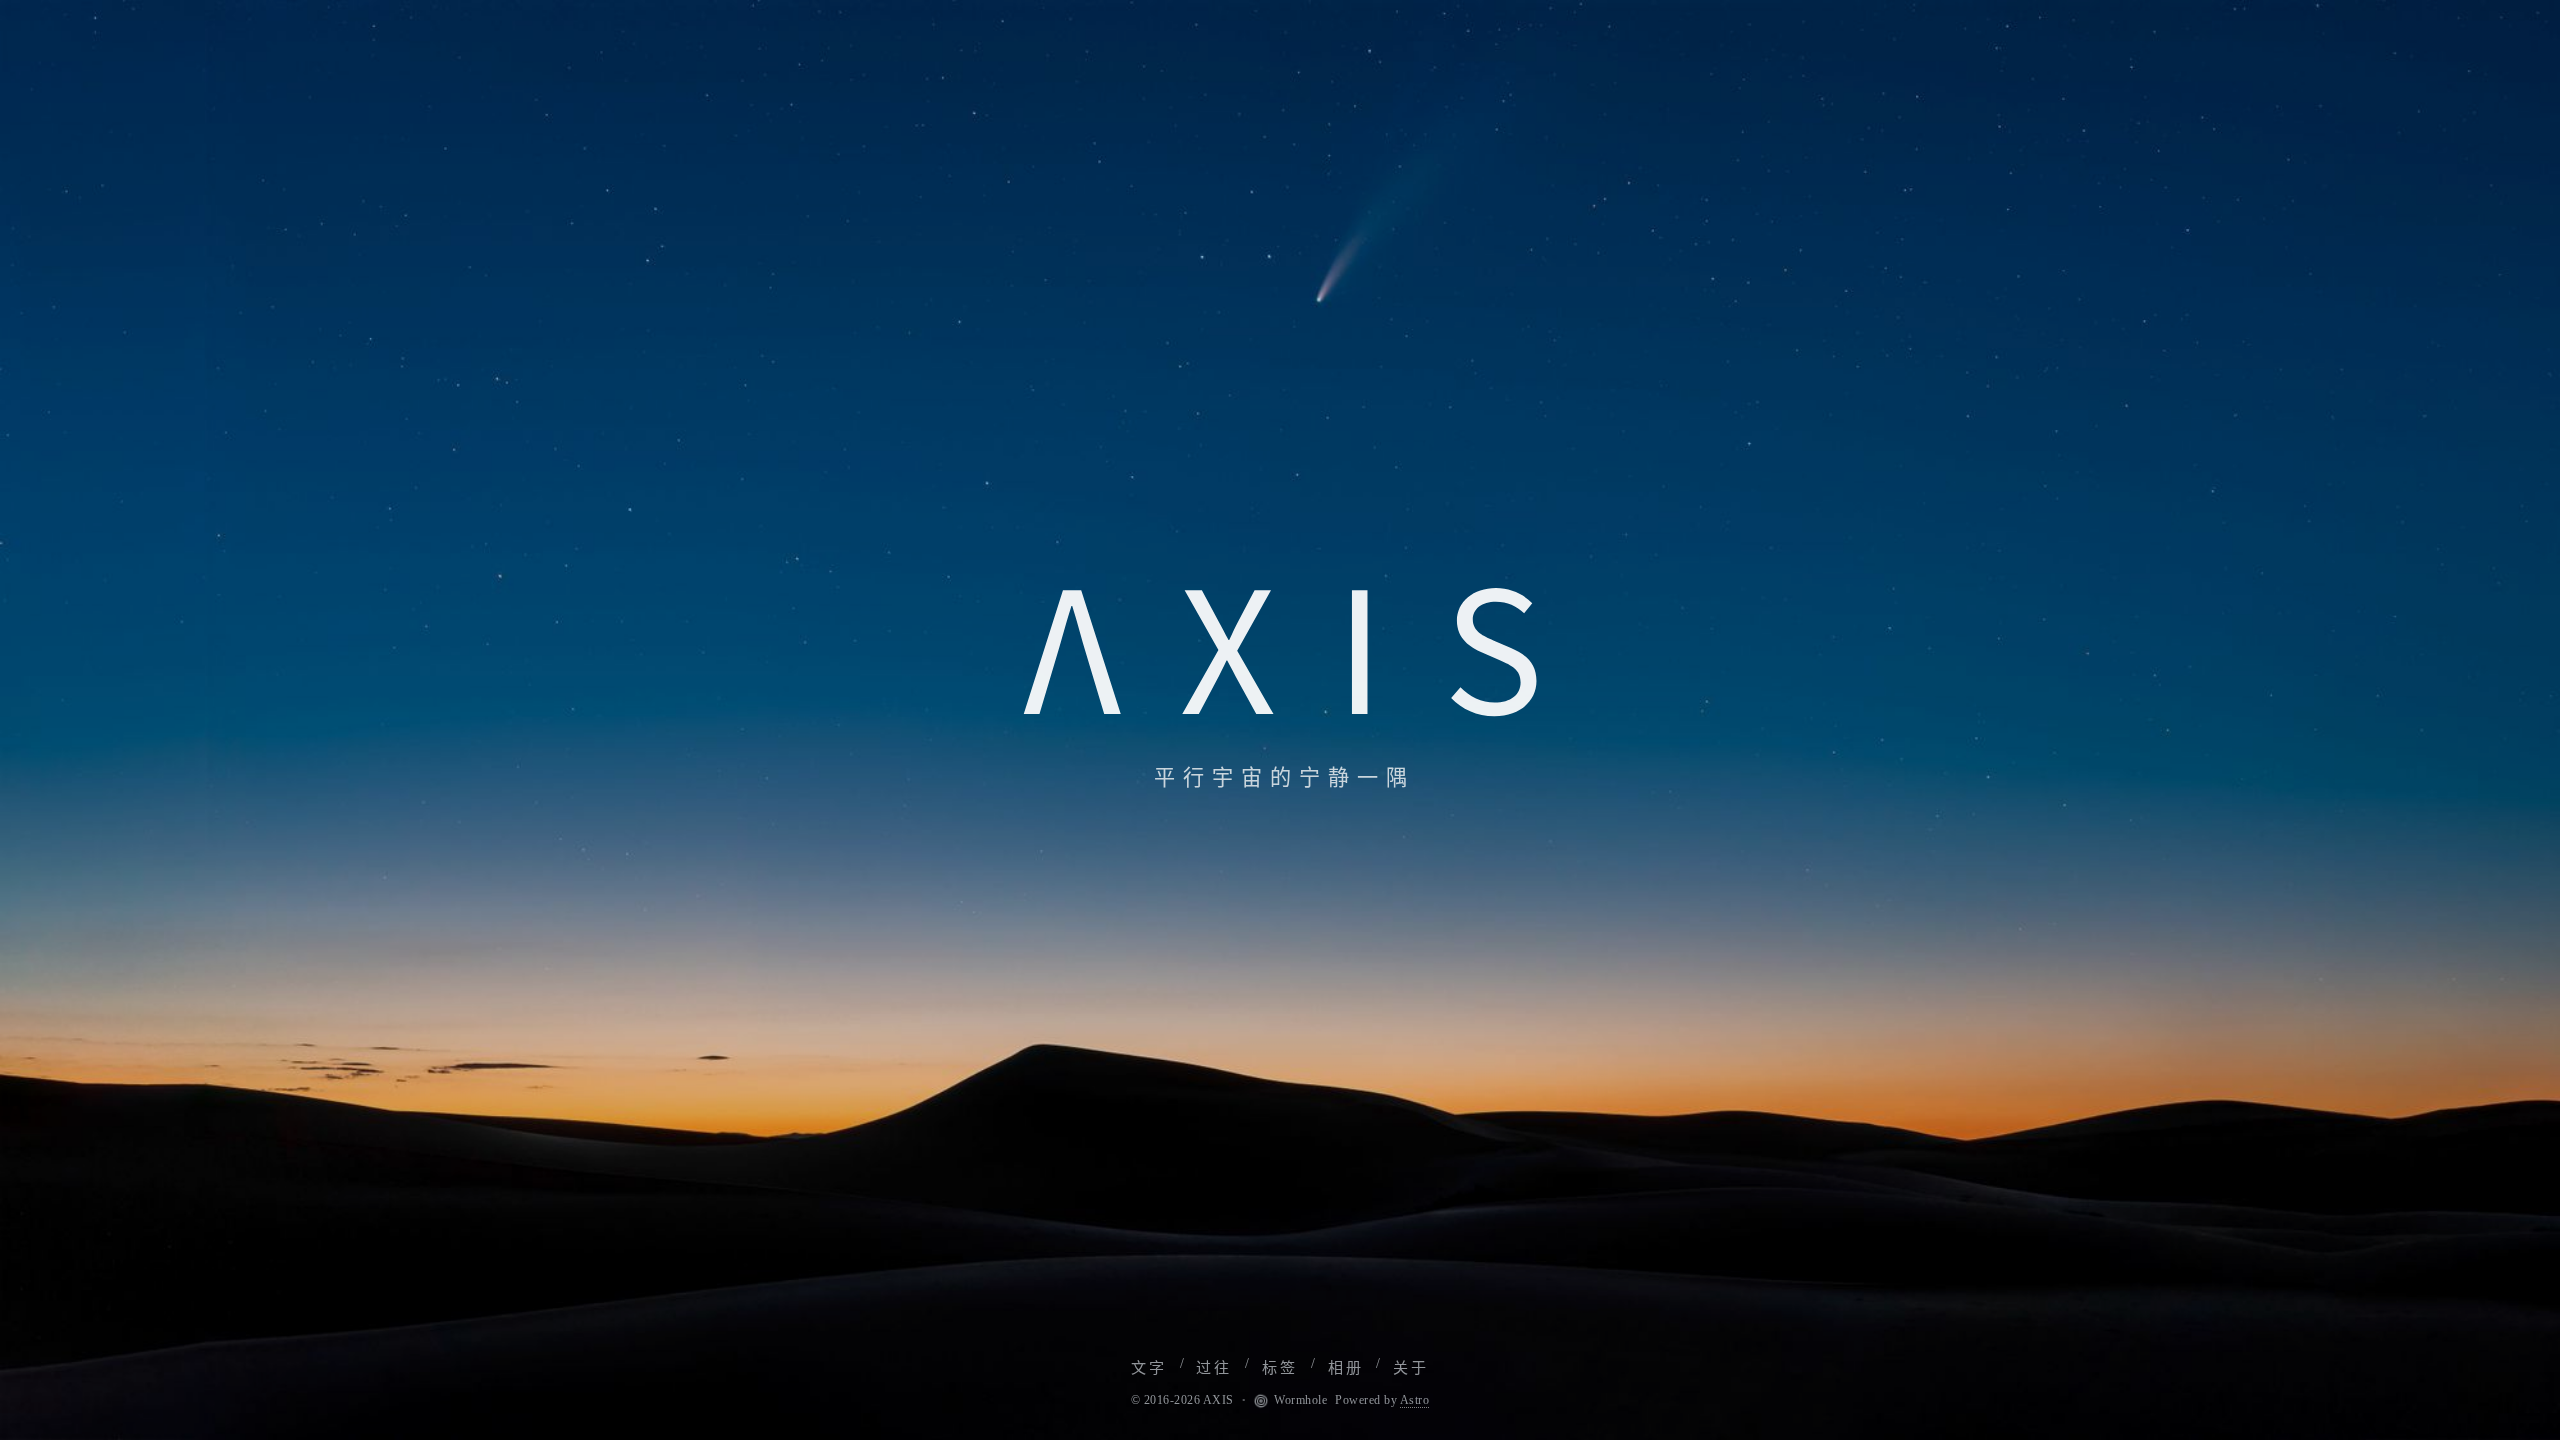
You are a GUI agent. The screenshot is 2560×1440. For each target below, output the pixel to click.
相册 (1346, 1368)
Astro (1415, 1400)
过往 (1214, 1368)
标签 (1280, 1368)
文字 (1149, 1368)
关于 (1411, 1368)
